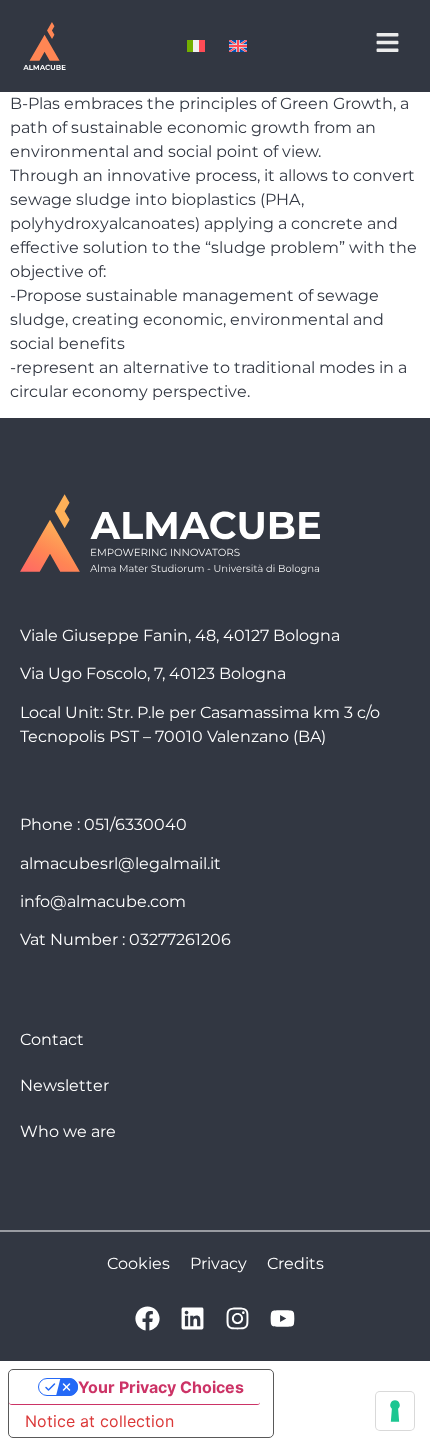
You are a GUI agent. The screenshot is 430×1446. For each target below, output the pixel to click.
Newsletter (64, 1085)
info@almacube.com (103, 901)
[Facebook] (147, 1318)
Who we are (68, 1131)
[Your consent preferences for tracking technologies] (395, 1411)
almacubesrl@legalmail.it (120, 863)
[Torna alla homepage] (44, 46)
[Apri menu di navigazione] (387, 42)
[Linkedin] (192, 1318)
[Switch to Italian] (196, 46)
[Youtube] (282, 1318)
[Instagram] (237, 1318)
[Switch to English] (238, 46)
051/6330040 (135, 824)
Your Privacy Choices (161, 1387)
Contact (52, 1039)
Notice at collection (99, 1421)
